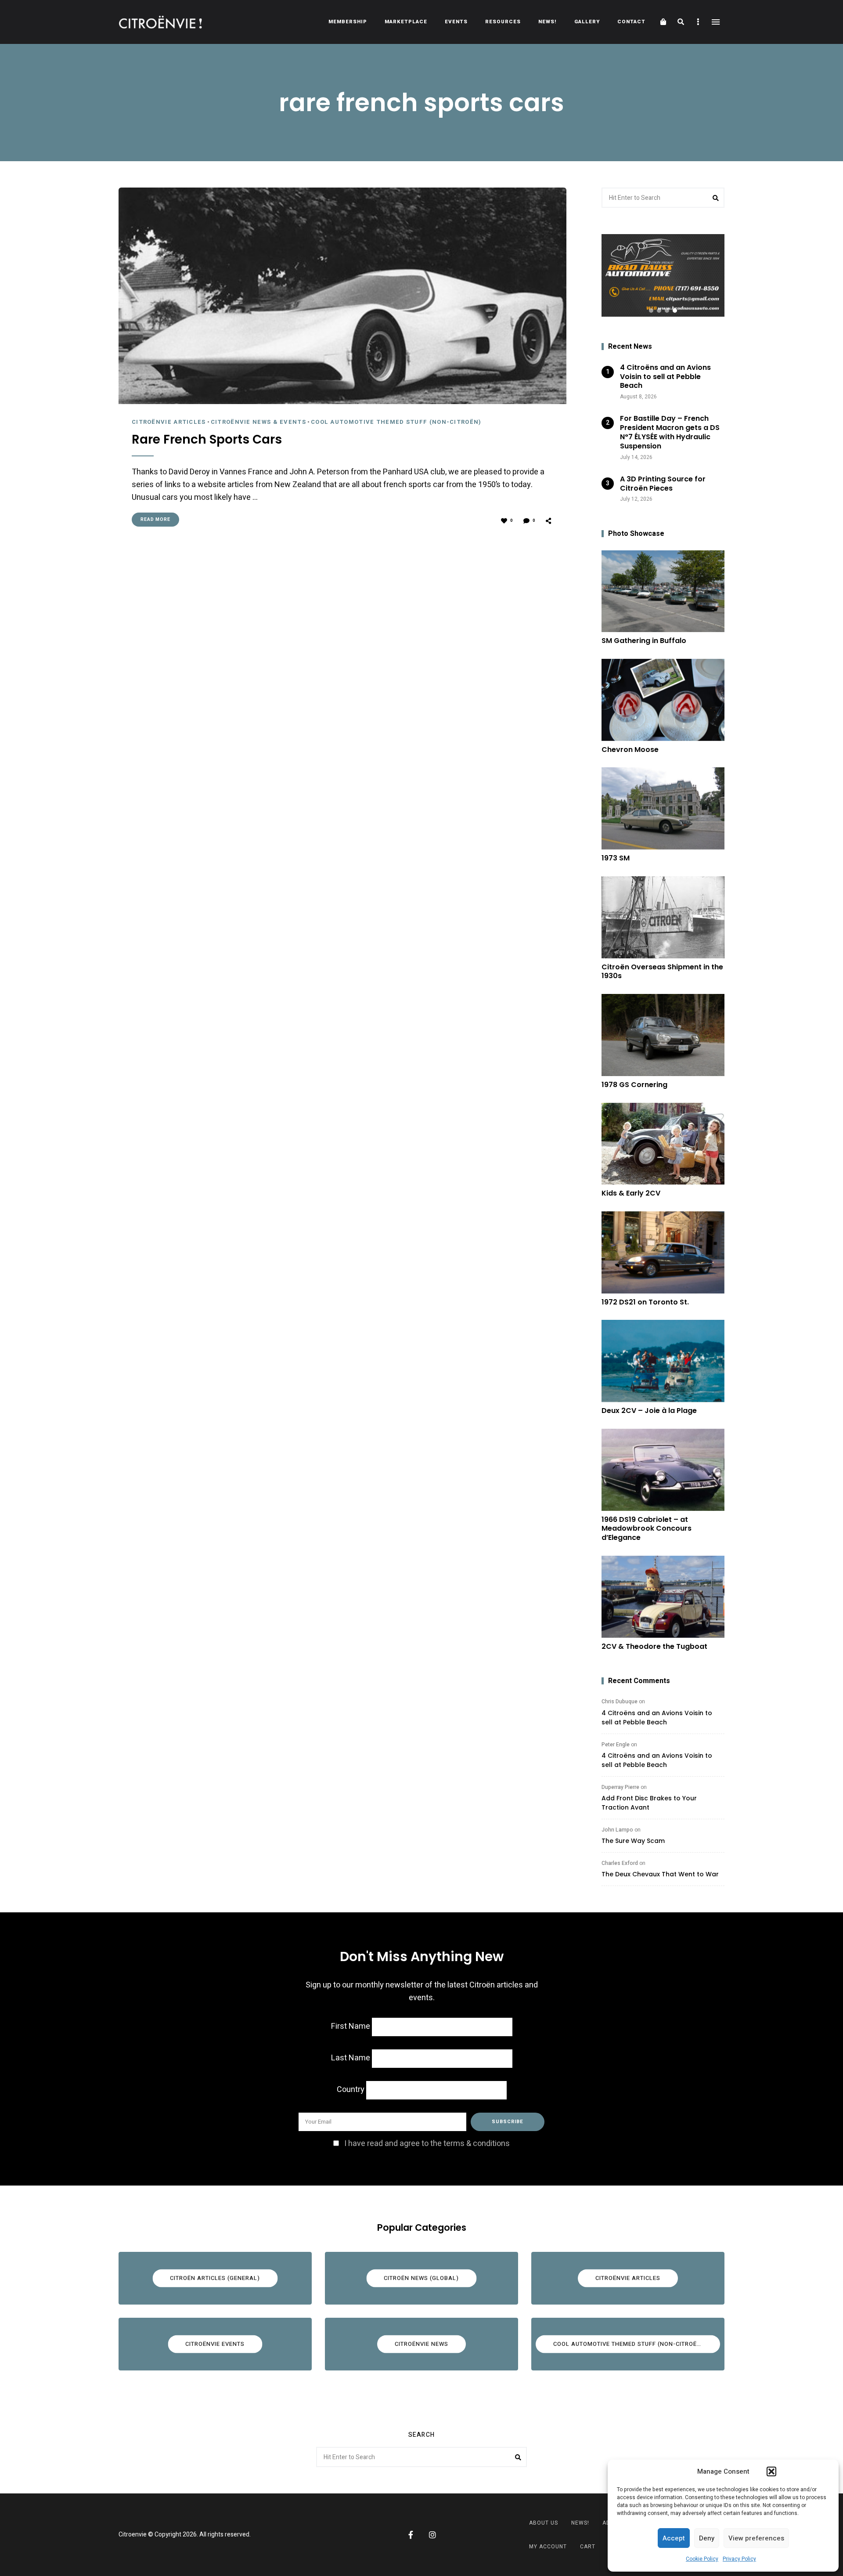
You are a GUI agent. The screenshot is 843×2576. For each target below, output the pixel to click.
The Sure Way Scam (633, 1841)
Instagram (432, 2535)
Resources (503, 22)
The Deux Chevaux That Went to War (660, 1874)
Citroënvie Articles (169, 422)
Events (456, 22)
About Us (544, 2523)
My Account (548, 2547)
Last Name (351, 2058)
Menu (716, 22)
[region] (663, 275)
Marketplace (406, 22)
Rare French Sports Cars (207, 440)
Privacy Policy (739, 2559)
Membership (348, 22)
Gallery (587, 22)
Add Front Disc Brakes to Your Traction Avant (649, 1803)
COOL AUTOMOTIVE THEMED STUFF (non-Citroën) (396, 422)
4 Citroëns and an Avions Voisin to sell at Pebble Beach (657, 1718)
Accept (674, 2538)
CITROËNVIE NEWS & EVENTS (258, 422)
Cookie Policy (702, 2559)
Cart (588, 2547)
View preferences (756, 2538)
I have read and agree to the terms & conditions (427, 2144)
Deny (707, 2538)
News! (548, 22)
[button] (771, 2471)
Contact (631, 22)
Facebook (411, 2535)
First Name (351, 2026)
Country (351, 2090)
